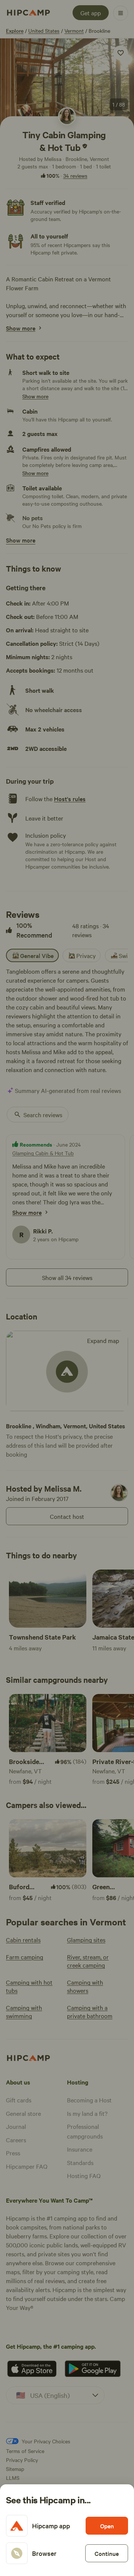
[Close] (67, 1288)
